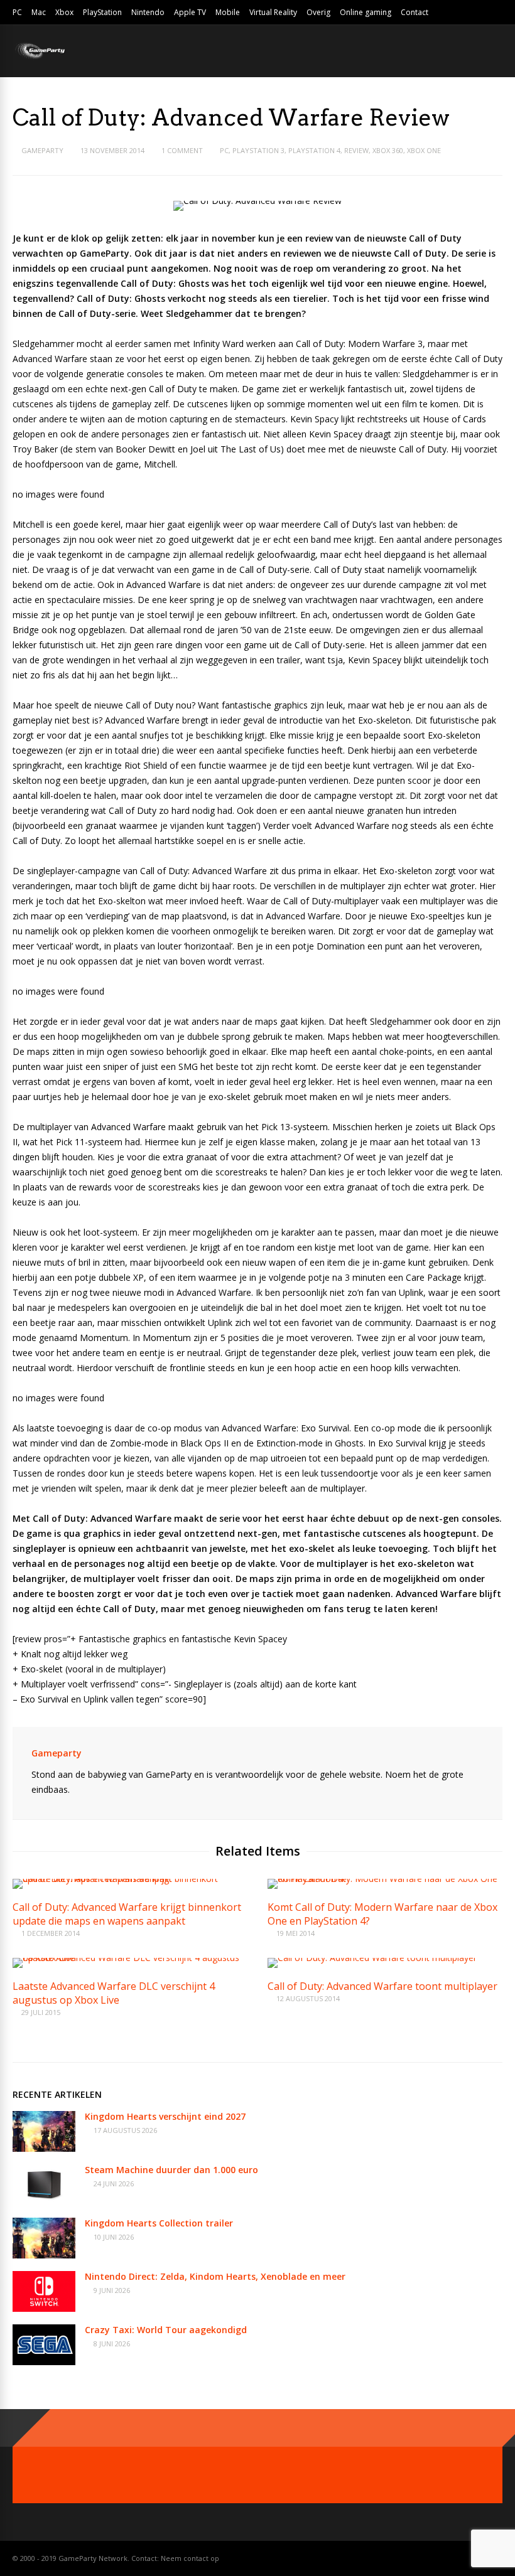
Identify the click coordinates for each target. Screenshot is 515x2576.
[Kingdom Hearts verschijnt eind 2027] (44, 2148)
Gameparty (42, 150)
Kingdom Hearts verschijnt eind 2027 (165, 2116)
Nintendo (148, 12)
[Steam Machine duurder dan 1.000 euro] (44, 2202)
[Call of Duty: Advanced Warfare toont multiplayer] (372, 1958)
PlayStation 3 (258, 150)
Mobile (228, 12)
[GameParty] (39, 58)
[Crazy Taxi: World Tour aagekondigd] (44, 2362)
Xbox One (424, 150)
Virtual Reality (273, 12)
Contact (415, 12)
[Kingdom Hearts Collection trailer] (44, 2255)
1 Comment (182, 150)
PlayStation (102, 12)
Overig (318, 12)
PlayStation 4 (314, 150)
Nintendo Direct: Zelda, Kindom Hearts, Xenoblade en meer (215, 2276)
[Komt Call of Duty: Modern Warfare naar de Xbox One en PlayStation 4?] (385, 1879)
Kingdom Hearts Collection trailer (159, 2223)
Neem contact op (190, 2558)
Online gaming (366, 12)
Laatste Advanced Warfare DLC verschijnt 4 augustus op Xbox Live (114, 1993)
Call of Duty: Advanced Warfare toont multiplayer (382, 1986)
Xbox (64, 12)
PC (17, 12)
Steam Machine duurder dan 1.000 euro (171, 2170)
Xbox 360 (388, 150)
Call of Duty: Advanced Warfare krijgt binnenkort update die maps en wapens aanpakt (127, 1914)
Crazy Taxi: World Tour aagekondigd (166, 2330)
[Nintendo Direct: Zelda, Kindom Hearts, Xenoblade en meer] (44, 2308)
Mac (39, 12)
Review (356, 150)
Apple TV (190, 12)
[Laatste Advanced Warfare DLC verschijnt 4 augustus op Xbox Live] (130, 1958)
